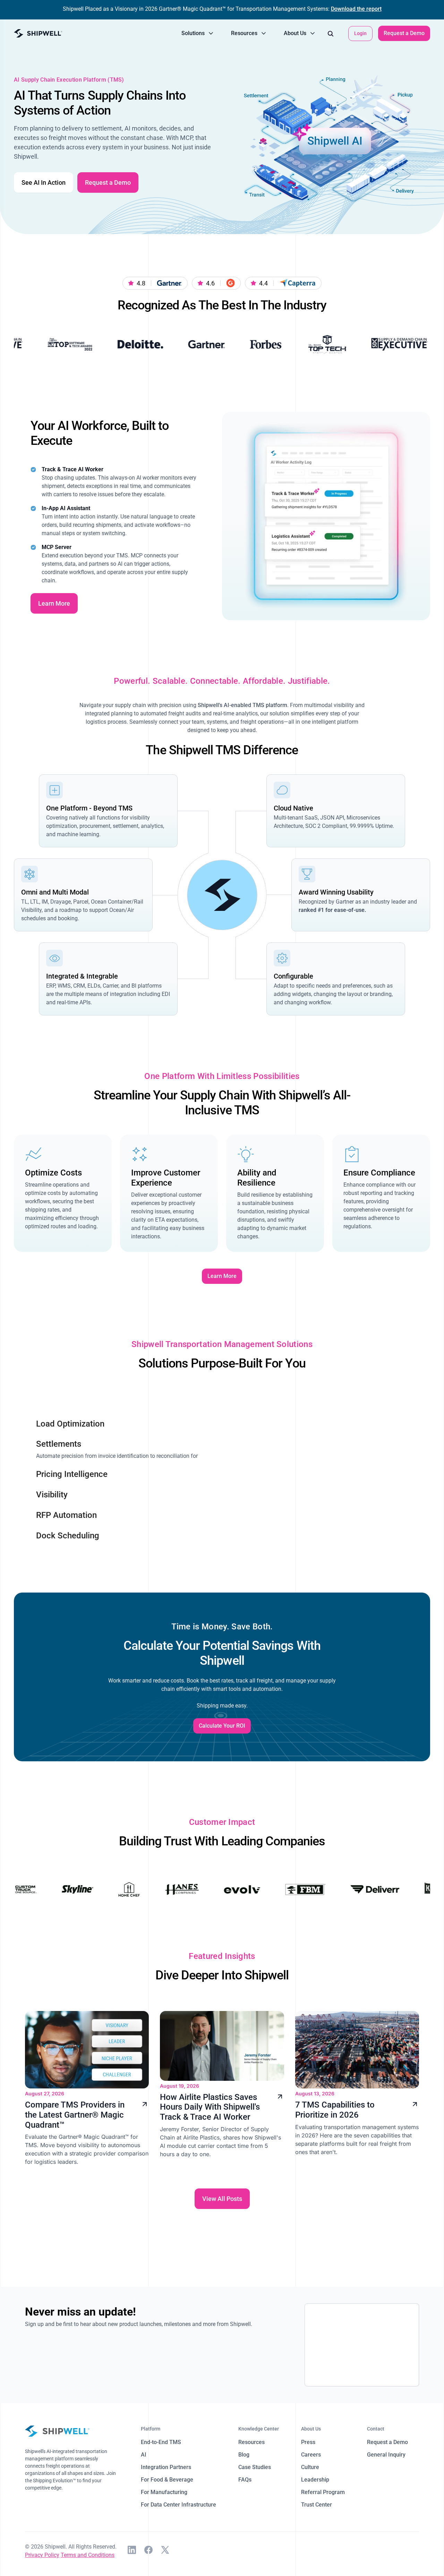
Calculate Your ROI (222, 1726)
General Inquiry (386, 2455)
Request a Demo (404, 33)
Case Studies (255, 2467)
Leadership (315, 2480)
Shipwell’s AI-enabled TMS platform (242, 705)
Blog (244, 2455)
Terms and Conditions (88, 2555)
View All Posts (222, 2199)
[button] (198, 33)
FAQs (245, 2480)
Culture (310, 2467)
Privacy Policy (42, 2555)
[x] (165, 2551)
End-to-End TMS (161, 2442)
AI (144, 2455)
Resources (251, 2442)
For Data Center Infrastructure (178, 2505)
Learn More (54, 603)
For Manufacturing (164, 2492)
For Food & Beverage (167, 2480)
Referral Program (323, 2492)
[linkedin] (132, 2551)
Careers (311, 2455)
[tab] (118, 1419)
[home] (38, 34)
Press (308, 2442)
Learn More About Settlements (326, 1544)
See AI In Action (44, 182)
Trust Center (317, 2505)
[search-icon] (331, 33)
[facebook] (148, 2551)
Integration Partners (166, 2467)
